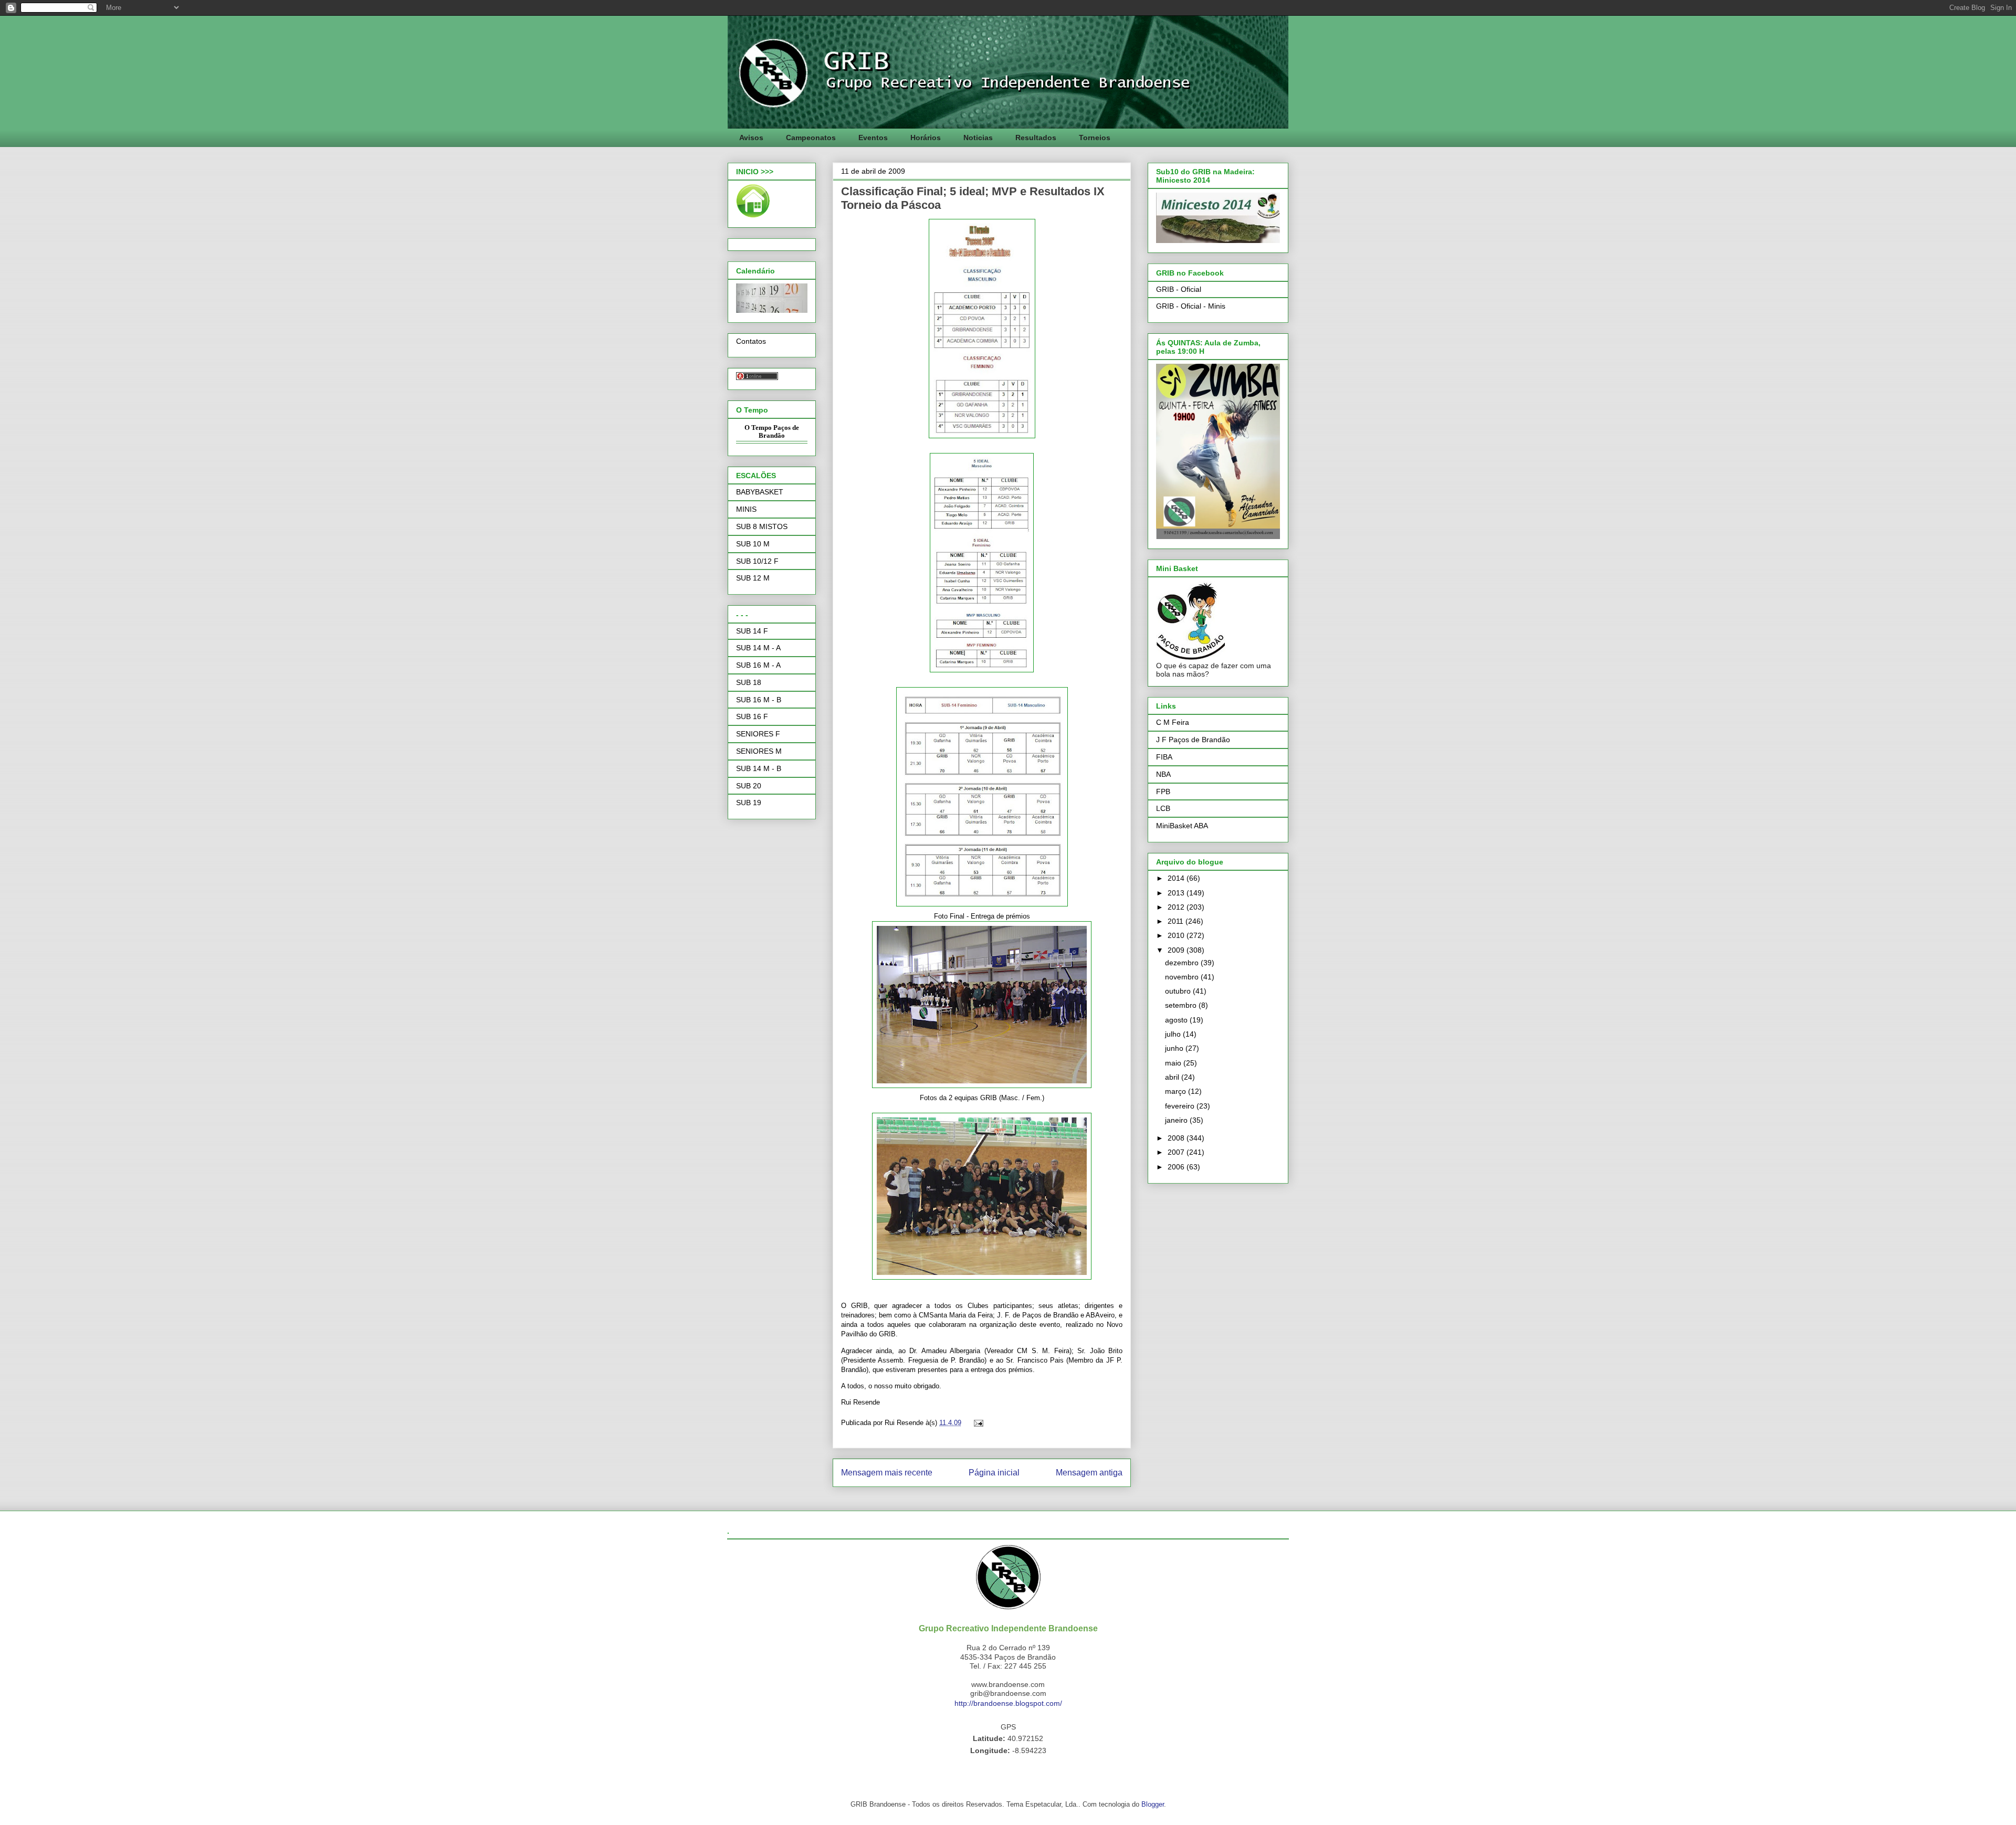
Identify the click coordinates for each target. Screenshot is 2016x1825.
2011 (1177, 921)
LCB (1163, 808)
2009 (1177, 950)
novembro (1183, 977)
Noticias (978, 138)
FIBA (1164, 757)
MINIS (746, 509)
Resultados (1036, 138)
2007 (1177, 1152)
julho (1174, 1034)
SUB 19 (749, 803)
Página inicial (994, 1473)
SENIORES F (758, 734)
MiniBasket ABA (1182, 826)
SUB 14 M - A (758, 648)
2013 (1177, 893)
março (1177, 1091)
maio (1174, 1063)
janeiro (1177, 1120)
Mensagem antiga (1089, 1473)
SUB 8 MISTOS (762, 526)
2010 (1177, 935)
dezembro (1183, 963)
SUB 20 (749, 786)
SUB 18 (749, 682)
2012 (1177, 907)
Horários (926, 138)
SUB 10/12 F (757, 561)
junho (1175, 1048)
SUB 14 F (752, 631)
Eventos (873, 138)
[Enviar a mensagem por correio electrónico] (977, 1423)
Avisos (751, 138)
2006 (1177, 1167)
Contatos (751, 341)
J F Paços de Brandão (1193, 740)
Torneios (1095, 138)
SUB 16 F (752, 716)
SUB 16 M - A (758, 665)
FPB (1163, 792)
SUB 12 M (753, 578)
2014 (1177, 878)
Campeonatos (811, 138)
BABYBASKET (760, 492)
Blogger (1153, 1804)
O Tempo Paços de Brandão (772, 432)
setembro (1182, 1005)
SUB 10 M (753, 544)
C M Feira (1173, 722)
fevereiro (1181, 1106)
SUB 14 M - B (759, 768)
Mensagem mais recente (887, 1473)
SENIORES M (759, 751)
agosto (1177, 1020)
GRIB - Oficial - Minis (1191, 306)
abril (1173, 1077)
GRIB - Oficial (1179, 289)
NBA (1163, 774)
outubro (1179, 991)
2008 (1177, 1138)
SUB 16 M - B (759, 700)
